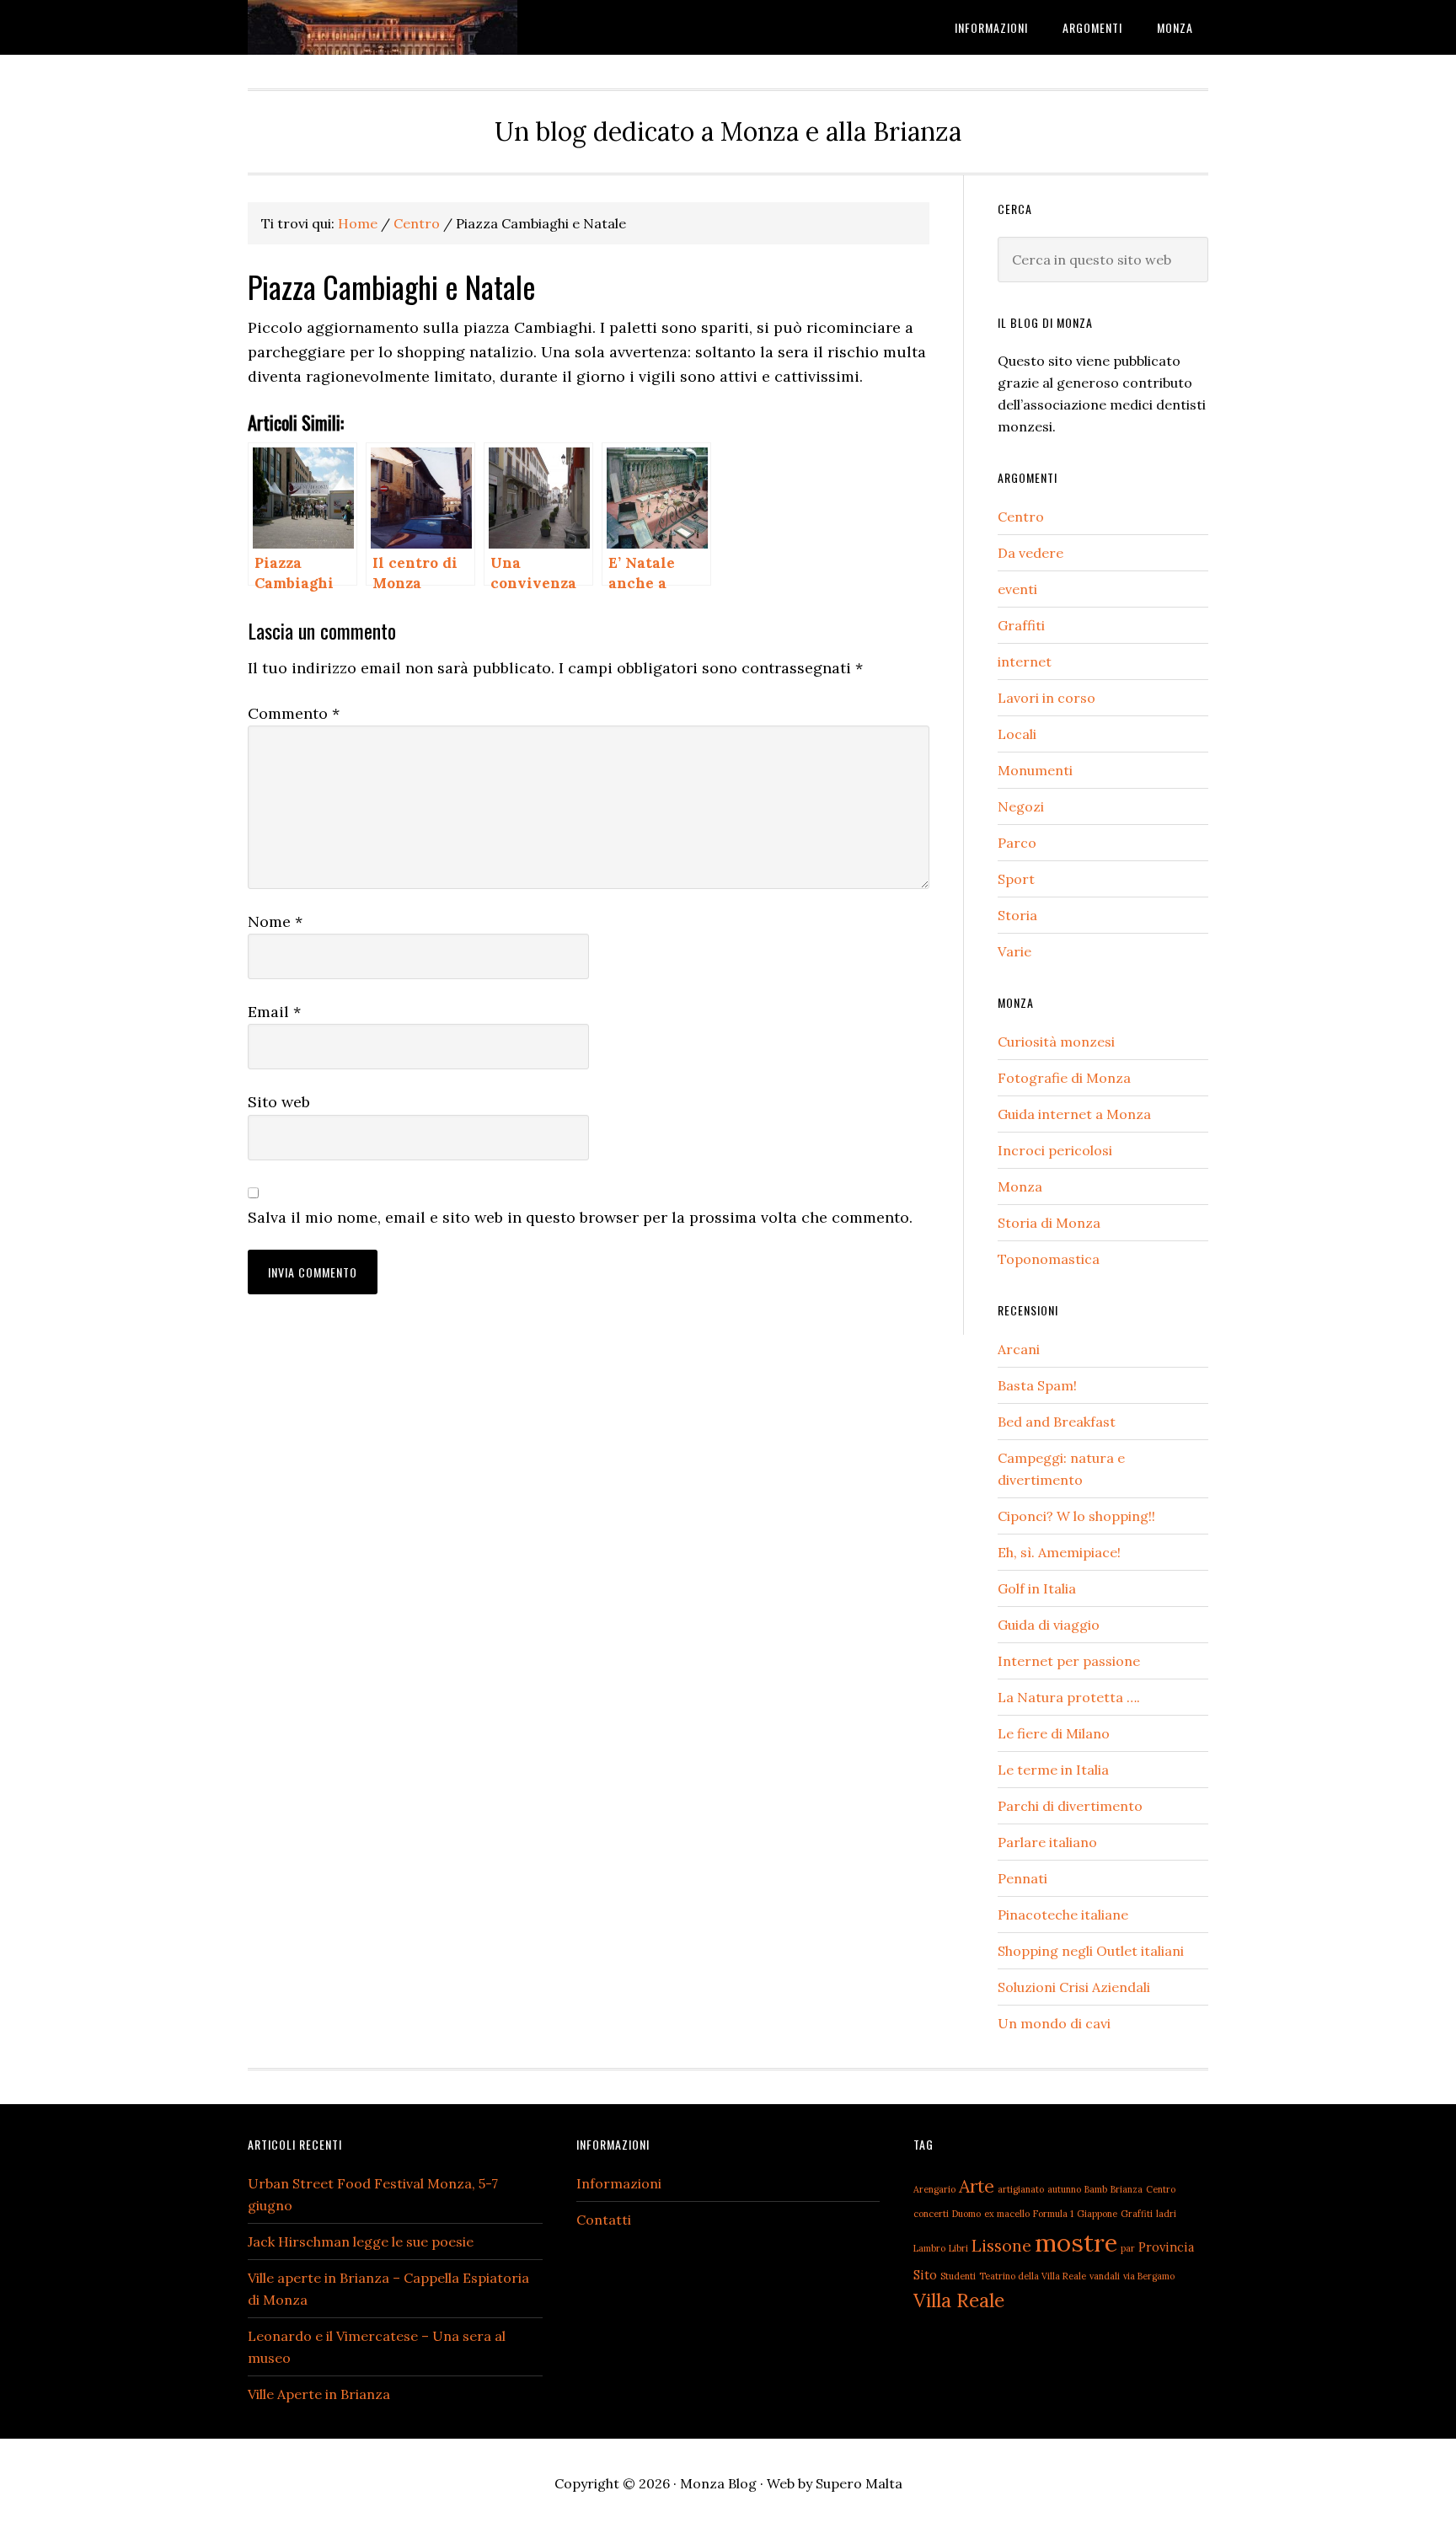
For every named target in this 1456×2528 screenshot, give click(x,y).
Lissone (1001, 2245)
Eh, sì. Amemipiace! (1059, 1552)
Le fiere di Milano (1054, 1733)
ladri (1166, 2214)
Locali (1017, 734)
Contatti (604, 2220)
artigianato (1021, 2189)
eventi (1017, 589)
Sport (1016, 879)
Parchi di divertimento (1070, 1806)
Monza (1020, 1186)
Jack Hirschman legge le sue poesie (361, 2241)
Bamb (1096, 2189)
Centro (1021, 517)
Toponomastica (1049, 1259)
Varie (1014, 951)
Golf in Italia (1037, 1588)
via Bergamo (1149, 2276)
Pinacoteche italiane (1063, 1915)
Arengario (934, 2189)
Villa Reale (959, 2300)
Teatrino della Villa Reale (1033, 2276)
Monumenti (1035, 770)
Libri (958, 2248)
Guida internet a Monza (1074, 1114)
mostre (1076, 2242)
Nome (275, 921)
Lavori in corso (1046, 698)
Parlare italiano (1047, 1842)
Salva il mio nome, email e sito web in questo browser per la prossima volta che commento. (580, 1217)
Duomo (966, 2214)
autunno (1064, 2189)
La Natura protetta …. (1069, 1697)
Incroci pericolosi (1055, 1150)
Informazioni (619, 2183)
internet (1025, 661)
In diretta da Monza (383, 27)
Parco (1017, 843)
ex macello (1007, 2214)
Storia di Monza (1049, 1223)
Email (274, 1012)
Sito (925, 2275)
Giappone (1097, 2214)
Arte (977, 2186)
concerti (931, 2214)
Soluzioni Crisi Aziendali (1074, 1987)
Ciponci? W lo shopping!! (1076, 1516)
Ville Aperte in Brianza (319, 2394)
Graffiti (1021, 625)
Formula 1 (1053, 2214)
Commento (294, 713)
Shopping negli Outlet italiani (1091, 1951)
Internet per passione (1069, 1661)
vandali (1105, 2276)
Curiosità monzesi (1056, 1042)
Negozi (1021, 806)
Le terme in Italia (1053, 1770)
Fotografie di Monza (1064, 1078)
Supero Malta (859, 2483)
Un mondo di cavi (1054, 2023)
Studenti (958, 2276)
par (1128, 2248)
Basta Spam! (1037, 1385)
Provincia (1166, 2247)
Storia (1017, 915)
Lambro (929, 2248)
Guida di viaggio (1049, 1625)
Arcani (1019, 1349)
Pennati (1022, 1878)
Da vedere (1030, 553)
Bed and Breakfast (1057, 1422)
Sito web (279, 1102)
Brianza (1127, 2189)
